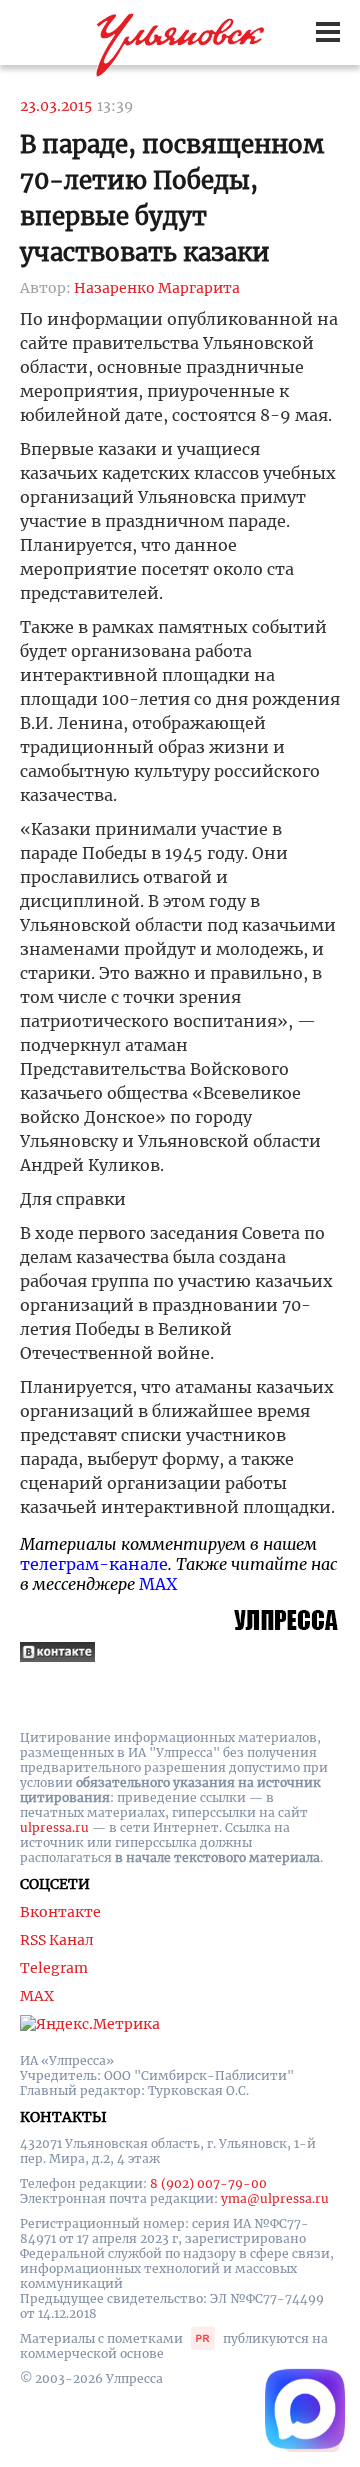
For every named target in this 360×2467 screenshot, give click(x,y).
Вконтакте (60, 1912)
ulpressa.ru (54, 1827)
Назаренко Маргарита (157, 288)
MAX (158, 1584)
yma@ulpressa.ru (275, 2198)
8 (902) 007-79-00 (208, 2183)
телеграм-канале (94, 1564)
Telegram (54, 1968)
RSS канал (57, 1940)
